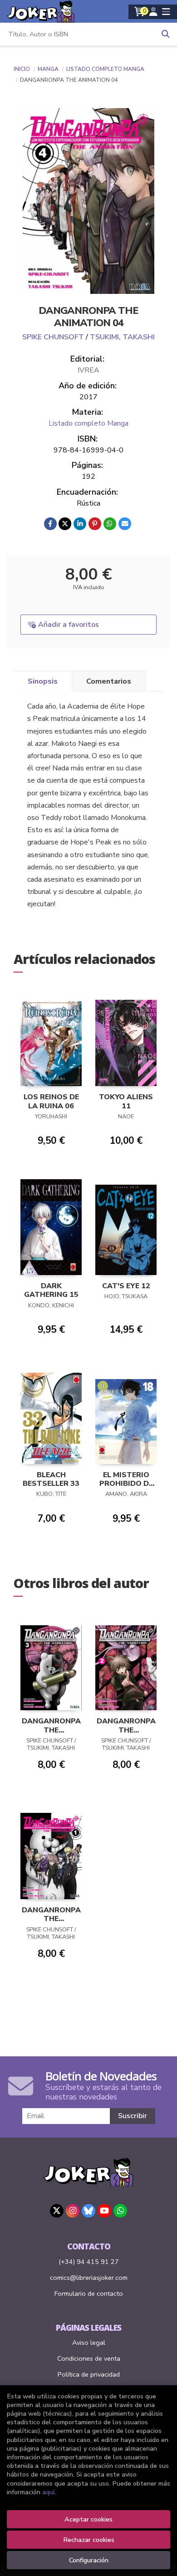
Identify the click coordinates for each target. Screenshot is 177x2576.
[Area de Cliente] (153, 12)
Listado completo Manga (105, 69)
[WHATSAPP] (120, 2211)
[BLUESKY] (88, 2211)
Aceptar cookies (88, 2519)
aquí (48, 2492)
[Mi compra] (140, 12)
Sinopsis (43, 681)
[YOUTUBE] (104, 2211)
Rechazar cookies (89, 2540)
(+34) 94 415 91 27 (89, 2262)
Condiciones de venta (89, 2358)
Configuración (89, 2560)
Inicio (22, 69)
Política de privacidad (89, 2374)
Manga (49, 69)
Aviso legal (89, 2343)
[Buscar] (166, 34)
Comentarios (109, 681)
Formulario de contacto (89, 2293)
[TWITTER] (57, 2211)
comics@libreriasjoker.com (89, 2278)
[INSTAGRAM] (73, 2211)
